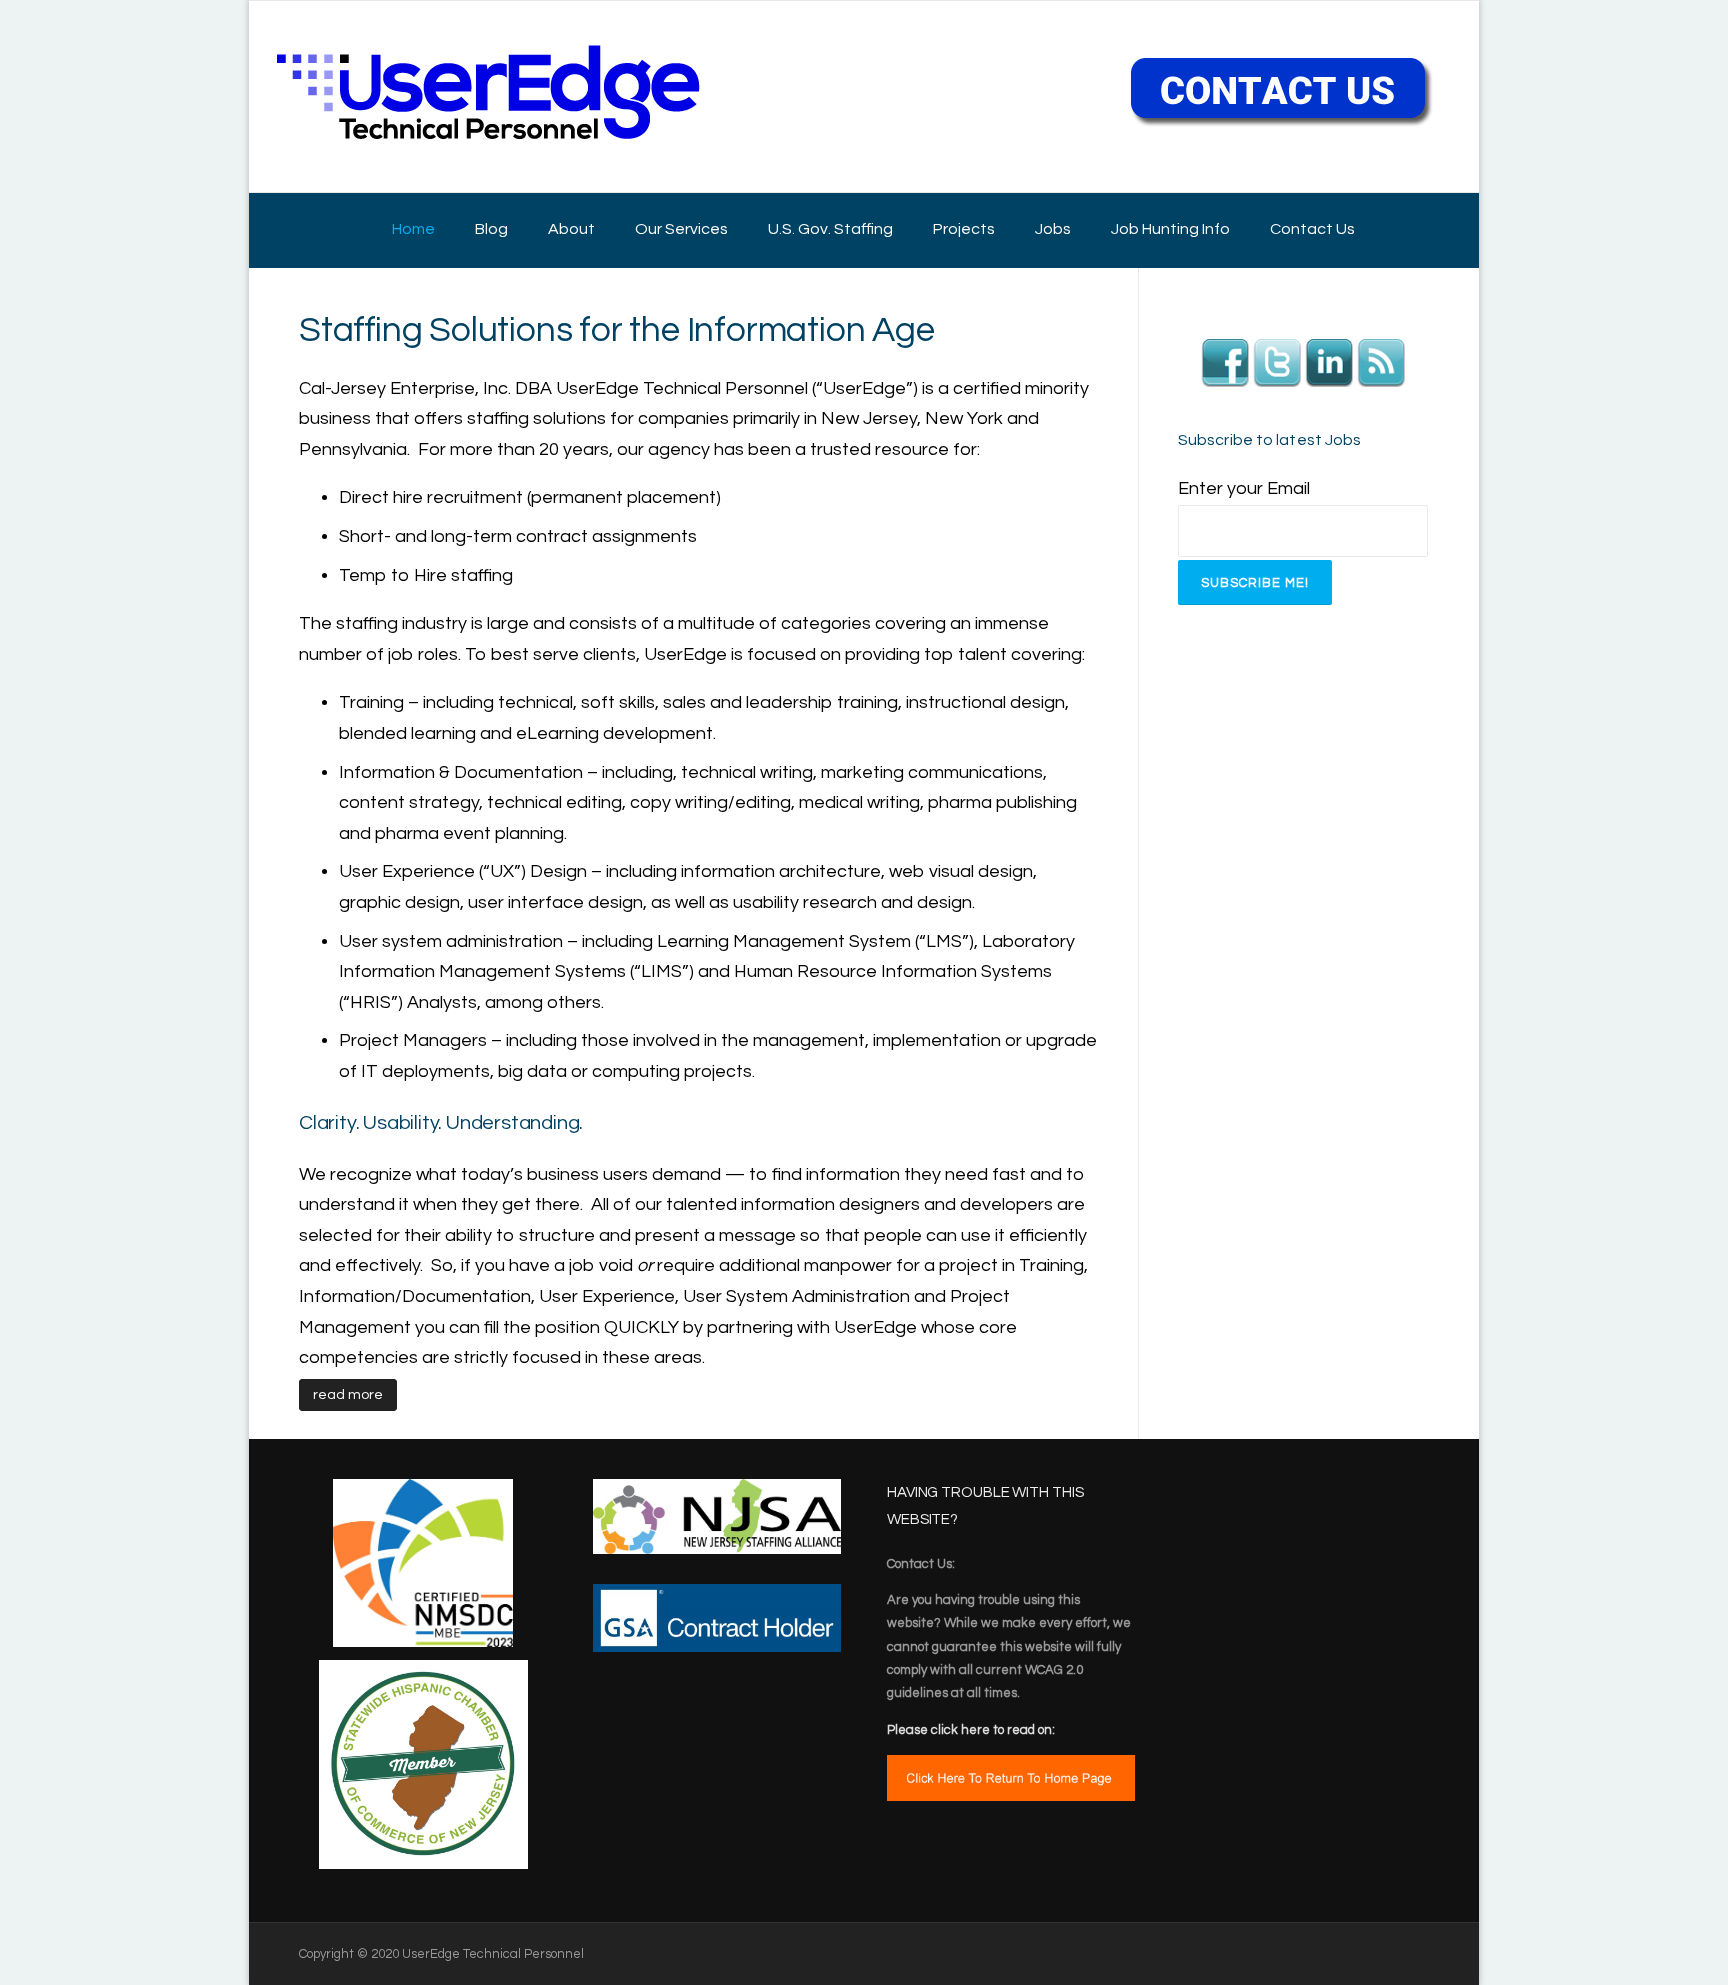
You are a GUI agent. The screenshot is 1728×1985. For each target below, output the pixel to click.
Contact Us (1312, 229)
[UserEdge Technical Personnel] (487, 95)
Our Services (681, 229)
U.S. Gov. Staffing (830, 229)
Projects (964, 229)
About (571, 229)
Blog (491, 229)
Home (413, 229)
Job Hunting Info (1170, 229)
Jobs (1053, 229)
